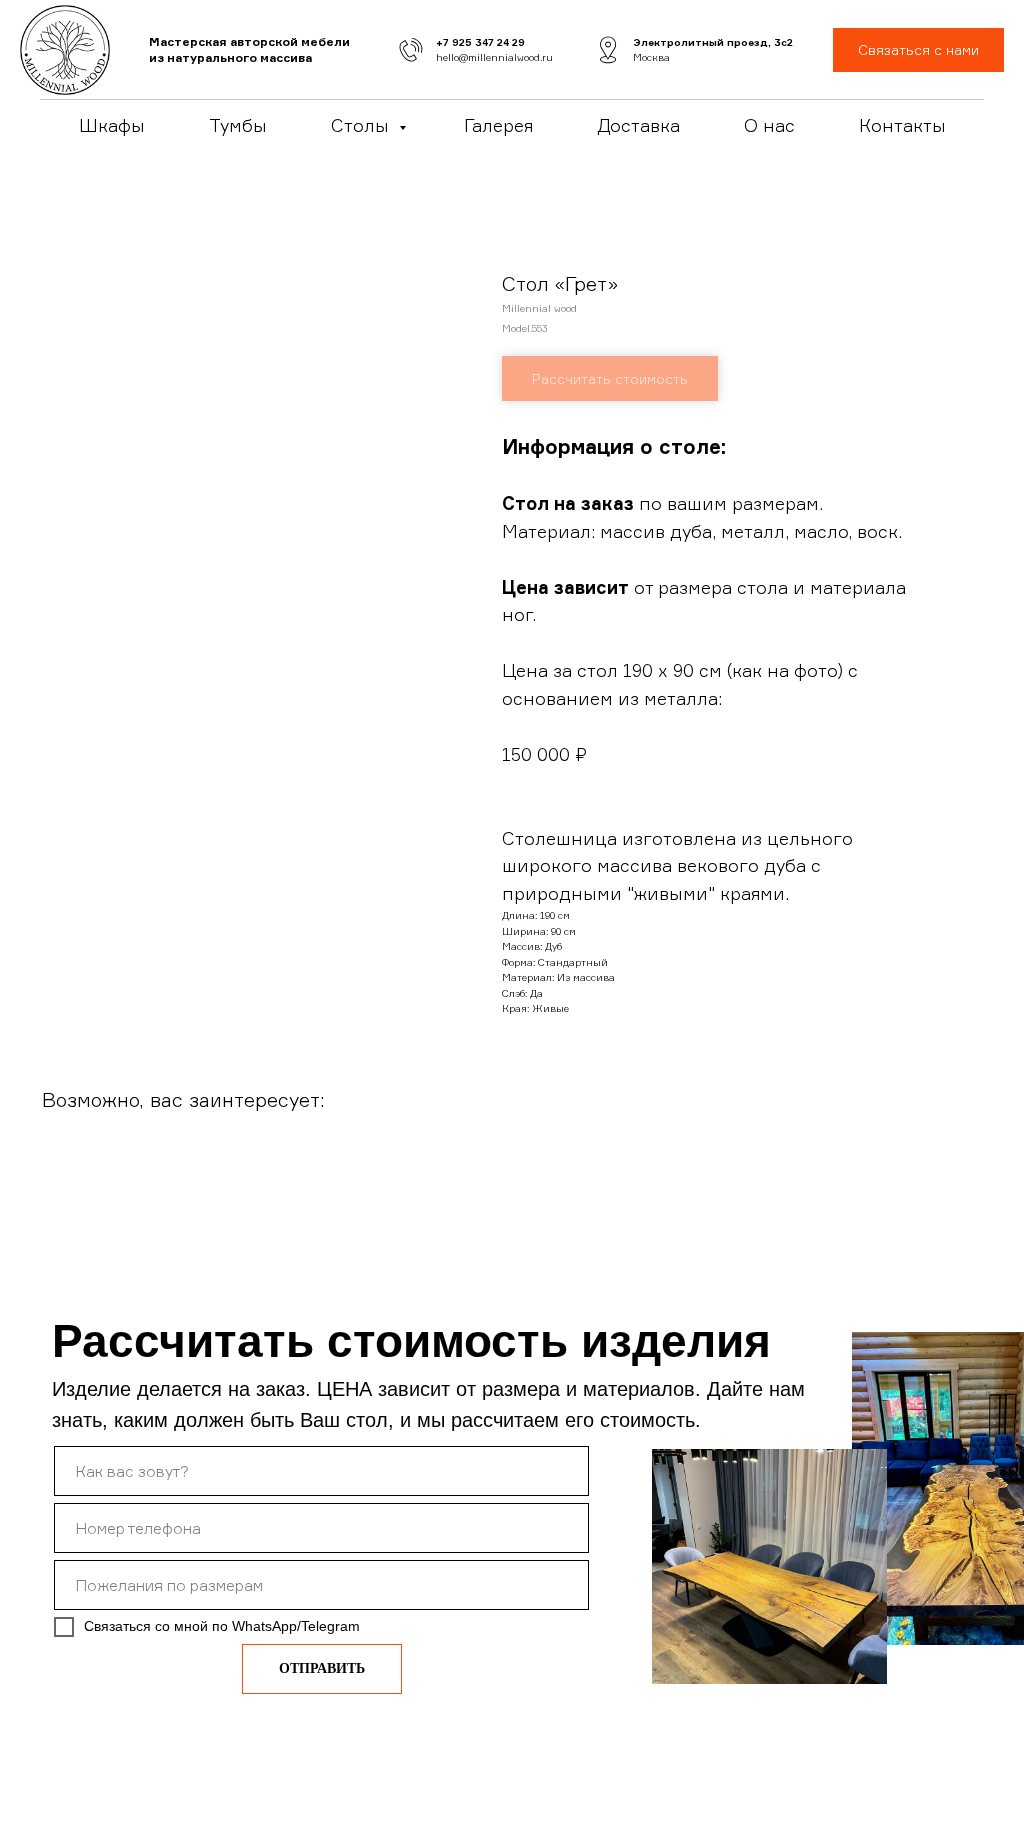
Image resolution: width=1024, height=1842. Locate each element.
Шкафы (112, 125)
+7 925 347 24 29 (480, 42)
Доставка (638, 125)
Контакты (902, 125)
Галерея (498, 125)
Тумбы (238, 125)
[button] (918, 50)
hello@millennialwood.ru (494, 57)
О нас (769, 125)
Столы (362, 125)
